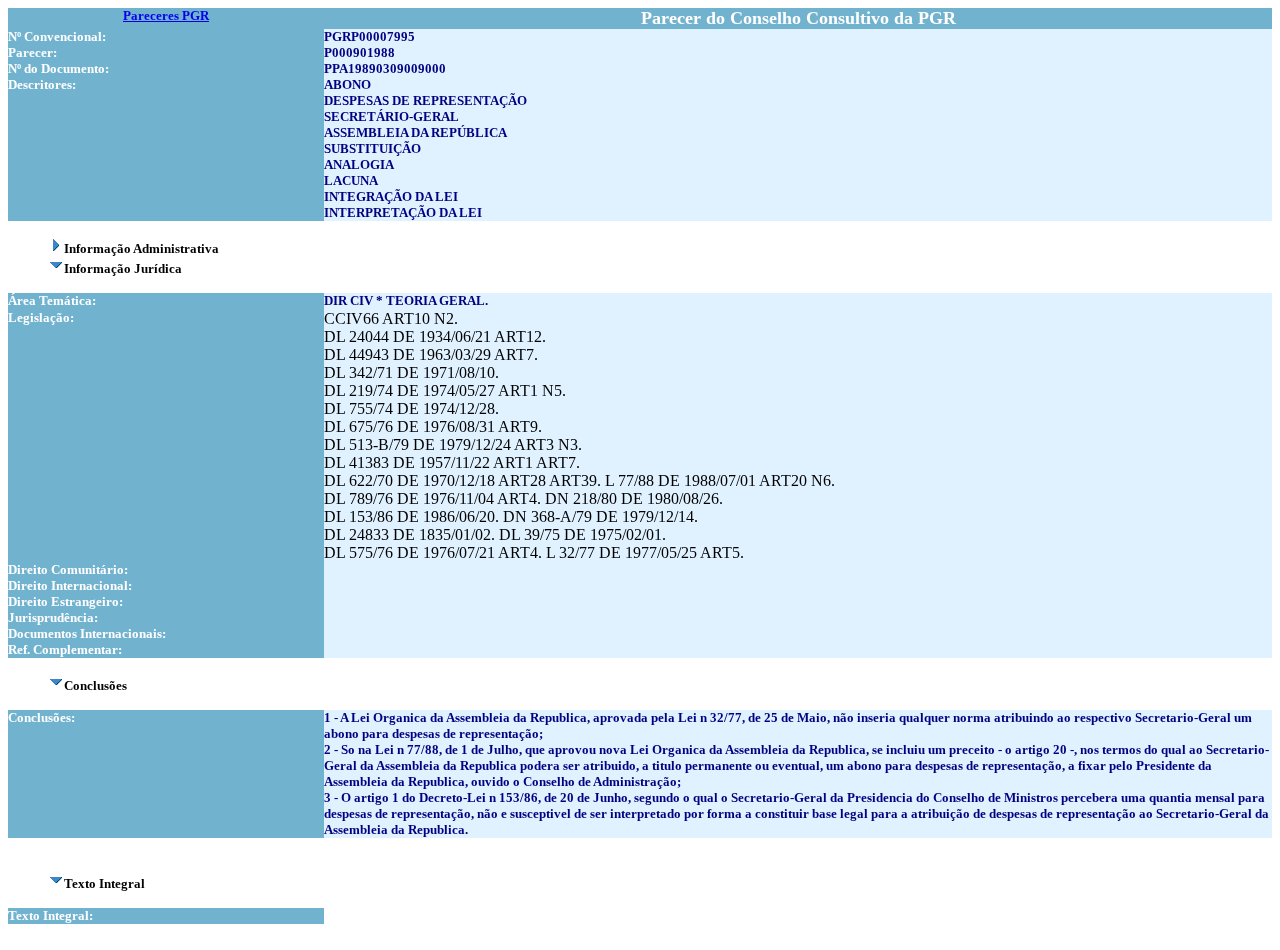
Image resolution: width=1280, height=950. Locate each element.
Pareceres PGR (166, 15)
